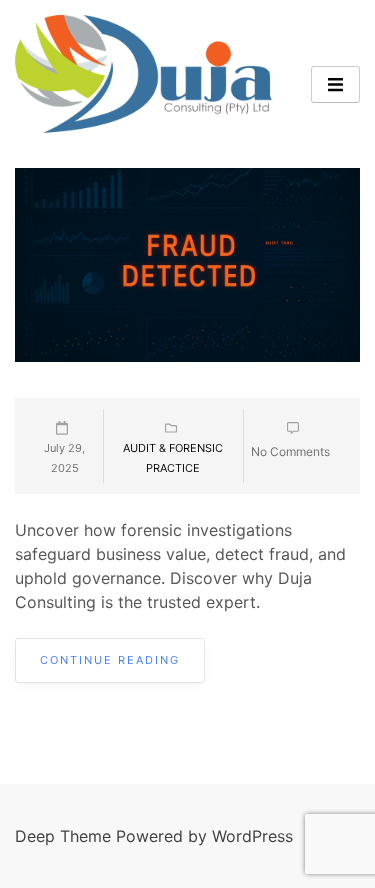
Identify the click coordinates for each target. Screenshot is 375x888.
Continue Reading (110, 660)
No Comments (290, 451)
